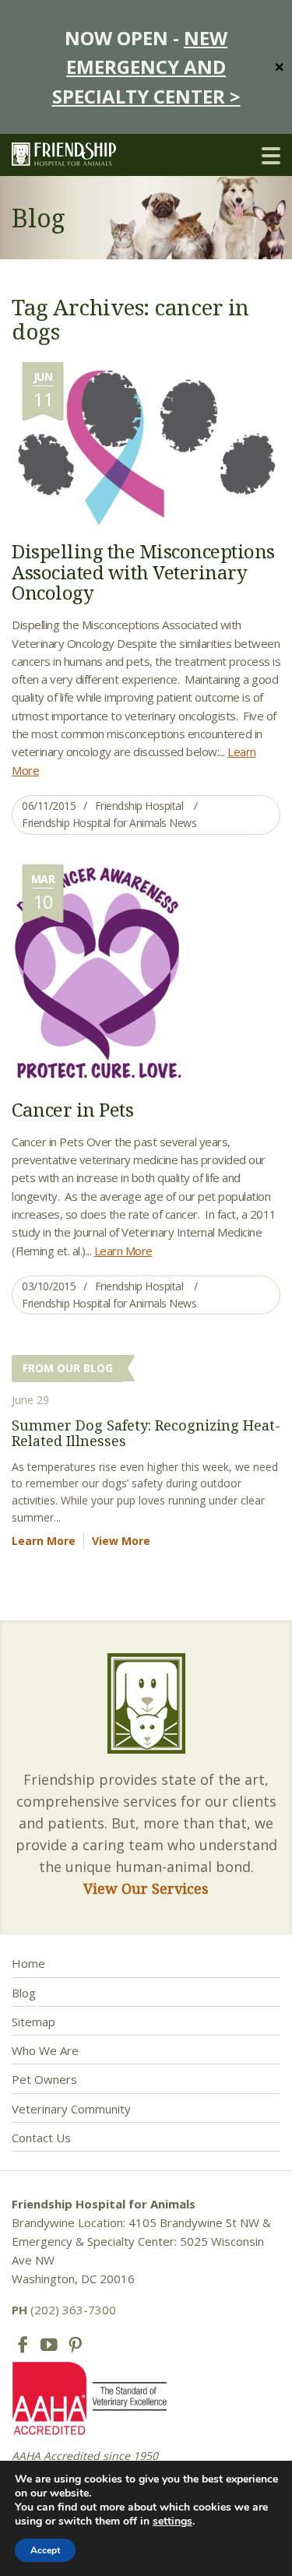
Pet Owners (44, 2079)
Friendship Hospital (139, 806)
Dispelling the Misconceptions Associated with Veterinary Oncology (143, 572)
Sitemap (33, 2022)
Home (28, 1963)
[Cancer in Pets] (98, 973)
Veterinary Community (71, 2109)
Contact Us (41, 2138)
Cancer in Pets (72, 1109)
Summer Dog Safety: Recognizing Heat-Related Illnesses (146, 1433)
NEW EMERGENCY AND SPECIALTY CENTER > (146, 67)
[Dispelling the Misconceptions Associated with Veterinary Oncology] (146, 443)
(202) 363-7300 (64, 2310)
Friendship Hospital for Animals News (109, 823)
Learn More (123, 1251)
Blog (24, 1993)
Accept (45, 2550)
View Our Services (146, 1888)
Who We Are (45, 2050)
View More (121, 1541)
